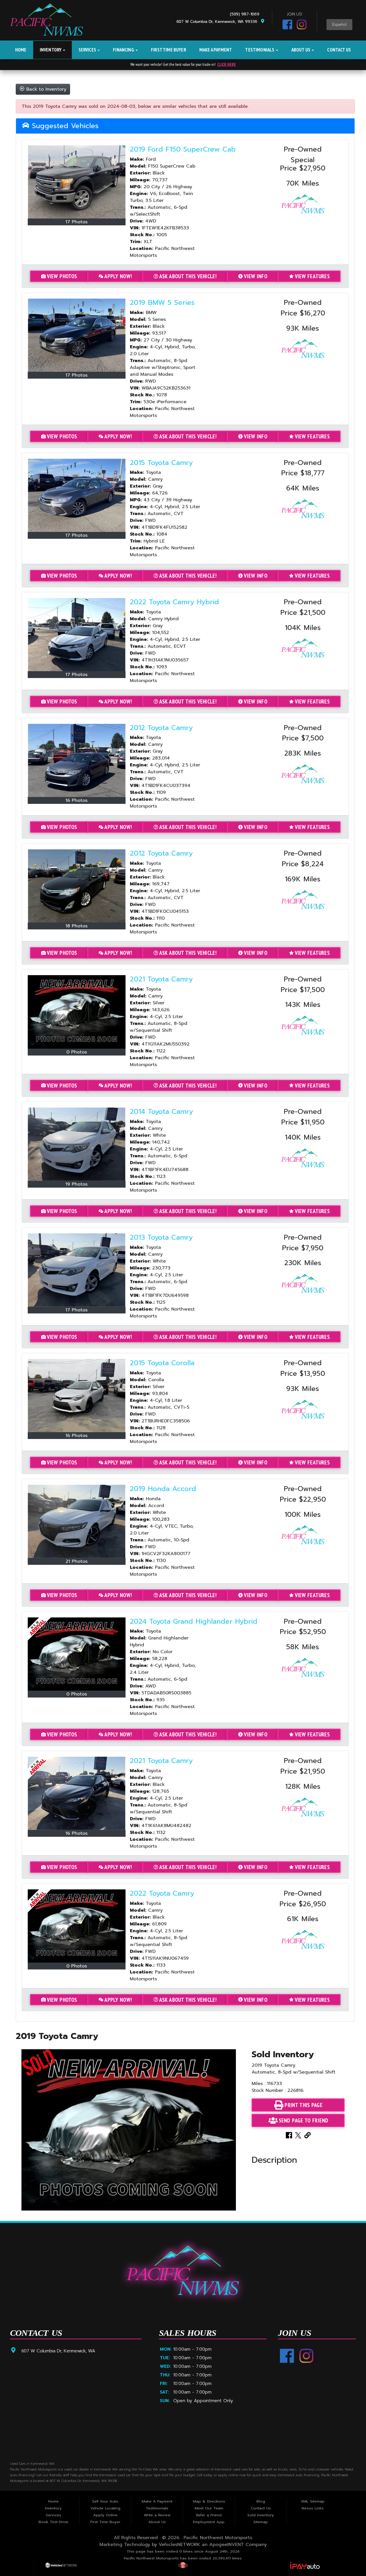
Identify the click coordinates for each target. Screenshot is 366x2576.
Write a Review (157, 2515)
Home (21, 50)
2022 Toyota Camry (162, 1893)
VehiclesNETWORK (179, 2545)
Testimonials (260, 50)
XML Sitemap (313, 2501)
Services (88, 50)
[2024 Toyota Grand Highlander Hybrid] (77, 1654)
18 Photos (76, 926)
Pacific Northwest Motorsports (218, 2538)
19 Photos (76, 1184)
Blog (261, 2501)
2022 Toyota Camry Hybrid (174, 602)
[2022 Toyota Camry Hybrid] (77, 635)
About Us (301, 50)
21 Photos (76, 1561)
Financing (124, 50)
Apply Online (105, 2515)
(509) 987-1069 (246, 14)
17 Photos (76, 222)
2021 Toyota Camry (161, 979)
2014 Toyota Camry (161, 1112)
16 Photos (76, 800)
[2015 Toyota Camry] (77, 495)
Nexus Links (313, 2508)
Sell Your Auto (105, 2501)
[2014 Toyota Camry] (77, 1144)
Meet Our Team (209, 2508)
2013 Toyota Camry (161, 1237)
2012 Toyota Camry (161, 728)
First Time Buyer (169, 50)
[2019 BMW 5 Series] (77, 335)
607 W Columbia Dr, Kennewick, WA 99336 (218, 22)
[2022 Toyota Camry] (77, 1926)
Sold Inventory (261, 2515)
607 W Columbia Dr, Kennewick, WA (58, 2351)
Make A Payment (216, 50)
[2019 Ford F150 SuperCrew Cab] (77, 182)
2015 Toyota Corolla (162, 1363)
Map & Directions (209, 2501)
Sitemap (261, 2522)
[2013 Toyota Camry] (77, 1270)
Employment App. (209, 2522)
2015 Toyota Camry (161, 463)
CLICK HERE (227, 64)
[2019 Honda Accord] (77, 1521)
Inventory (51, 50)
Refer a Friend (209, 2515)
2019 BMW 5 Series (162, 303)
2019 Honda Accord (163, 1489)
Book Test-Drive (53, 2522)
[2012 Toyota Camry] (77, 760)
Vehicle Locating (105, 2508)
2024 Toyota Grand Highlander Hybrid (194, 1621)
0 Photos (77, 1052)
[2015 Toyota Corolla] (77, 1396)
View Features (312, 276)
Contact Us (339, 50)
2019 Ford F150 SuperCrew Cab (183, 149)
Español (339, 25)
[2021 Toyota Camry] (77, 1012)
